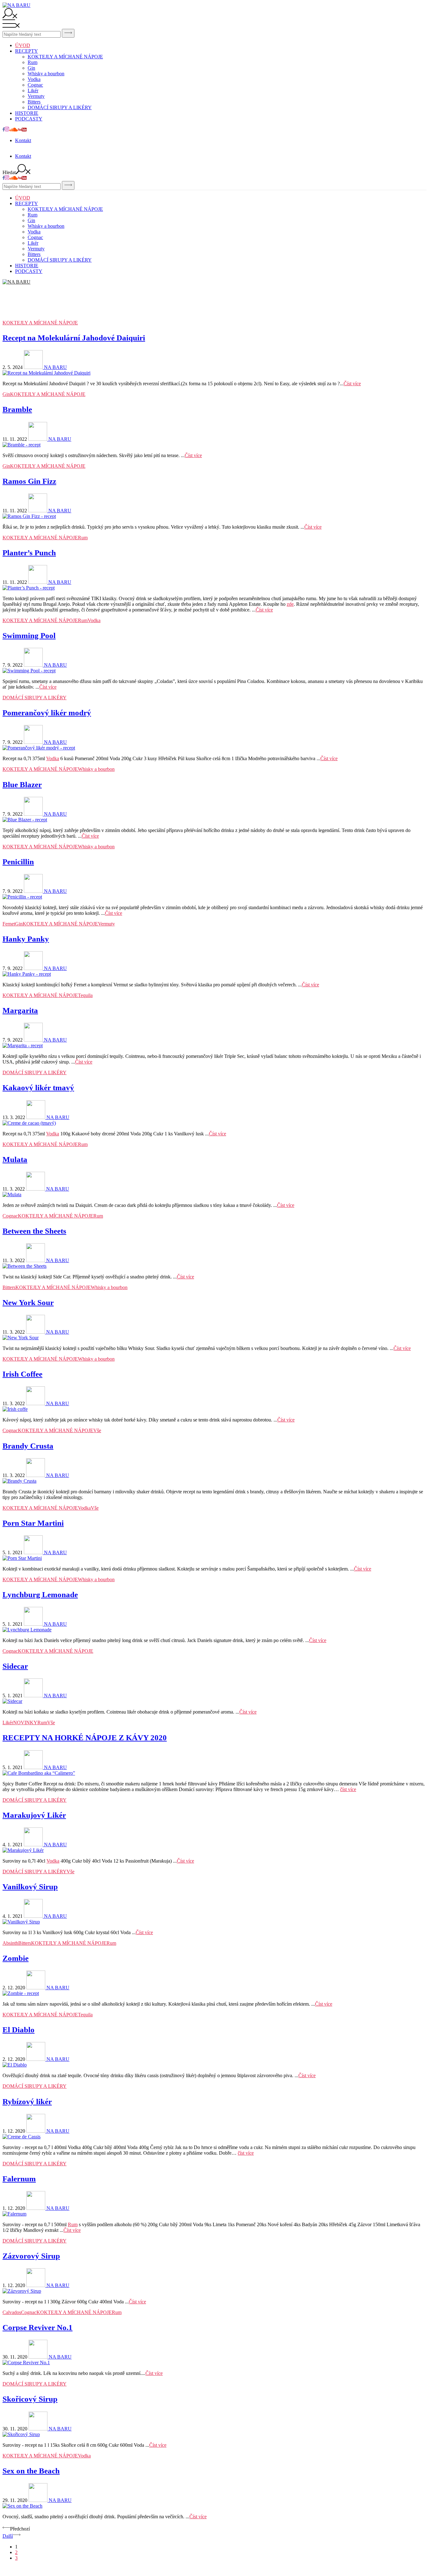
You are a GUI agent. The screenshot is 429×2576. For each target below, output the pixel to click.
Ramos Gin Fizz (29, 481)
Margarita (20, 1010)
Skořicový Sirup (30, 2399)
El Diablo (19, 2030)
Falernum (19, 2179)
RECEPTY (27, 51)
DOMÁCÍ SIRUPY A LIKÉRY (60, 107)
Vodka (34, 79)
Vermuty (36, 96)
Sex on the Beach (31, 2471)
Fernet (9, 924)
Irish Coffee (22, 1374)
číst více (348, 1789)
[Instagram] (7, 130)
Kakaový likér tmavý (38, 1088)
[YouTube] (22, 130)
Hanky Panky (26, 939)
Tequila (85, 995)
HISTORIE (27, 113)
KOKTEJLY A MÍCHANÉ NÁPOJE (65, 57)
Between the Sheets (34, 1231)
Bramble (17, 409)
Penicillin (18, 862)
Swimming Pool (29, 635)
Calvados (12, 2312)
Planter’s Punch (29, 553)
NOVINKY (25, 1723)
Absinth (10, 1943)
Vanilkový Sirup (30, 1887)
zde (290, 604)
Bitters (34, 102)
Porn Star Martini (33, 1523)
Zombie (16, 1958)
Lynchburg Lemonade (40, 1595)
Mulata (15, 1159)
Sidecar (15, 1666)
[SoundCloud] (14, 130)
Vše (97, 1430)
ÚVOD (23, 45)
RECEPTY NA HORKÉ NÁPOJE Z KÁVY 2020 (85, 1738)
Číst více (352, 384)
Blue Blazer (22, 784)
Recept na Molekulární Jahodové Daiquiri (74, 338)
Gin (31, 68)
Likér (33, 91)
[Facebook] (4, 130)
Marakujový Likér (34, 1815)
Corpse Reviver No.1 (38, 2327)
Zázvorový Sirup (31, 2256)
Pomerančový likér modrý (47, 713)
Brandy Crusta (28, 1446)
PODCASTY (29, 119)
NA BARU (55, 367)
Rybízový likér (27, 2101)
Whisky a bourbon (46, 74)
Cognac (35, 85)
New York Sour (28, 1302)
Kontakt (23, 140)
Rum (33, 62)
